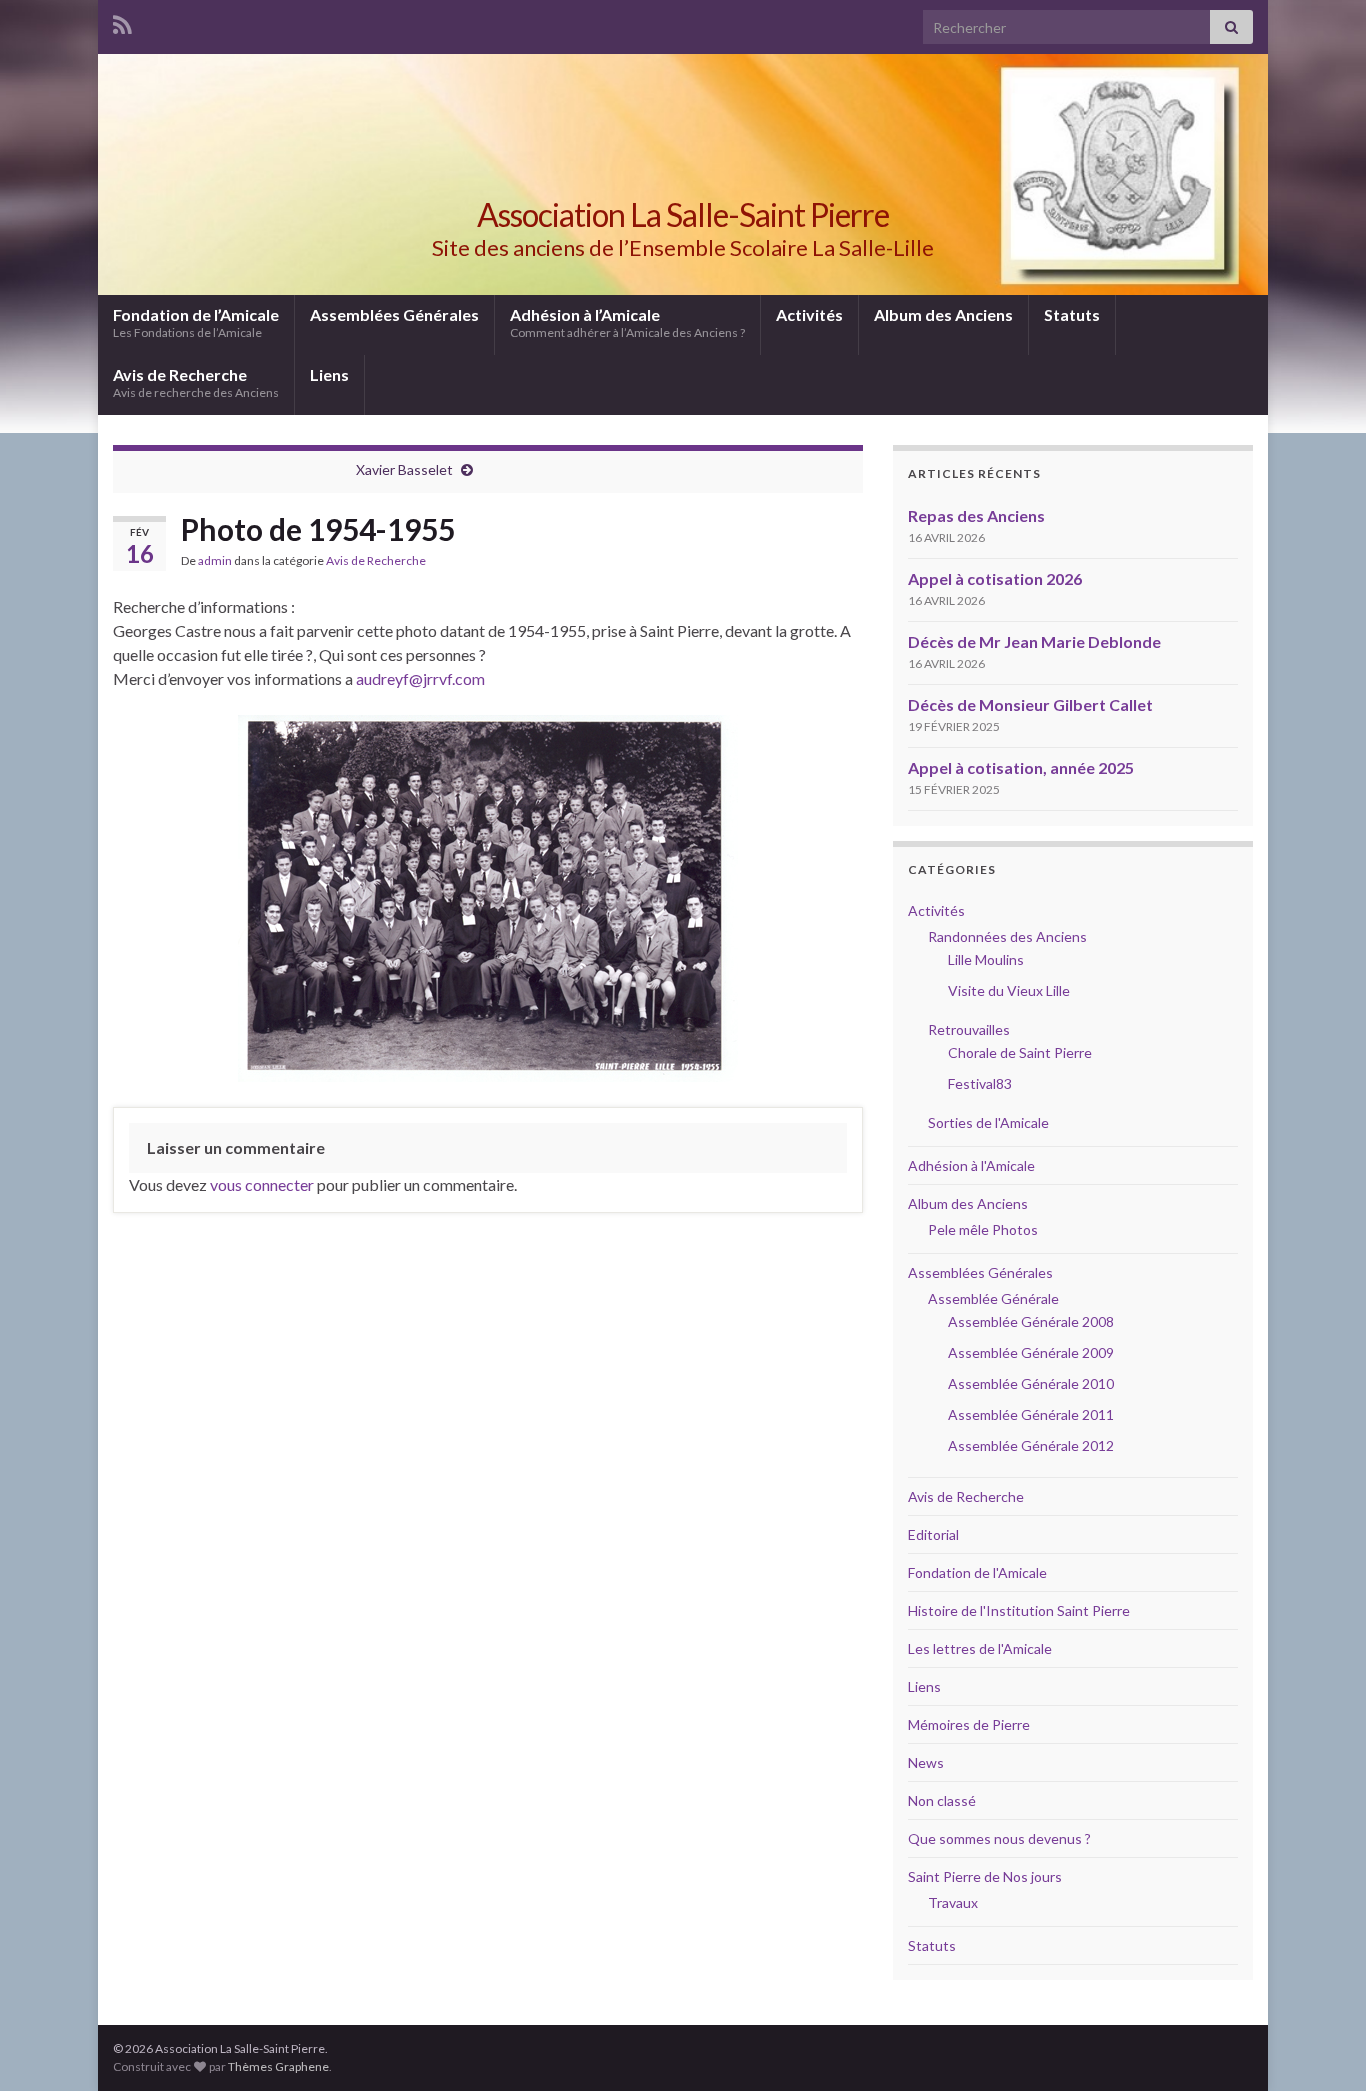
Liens (329, 374)
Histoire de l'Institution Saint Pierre (1019, 1610)
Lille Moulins (986, 959)
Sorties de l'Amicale (988, 1122)
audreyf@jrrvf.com (420, 678)
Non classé (942, 1800)
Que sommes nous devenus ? (999, 1838)
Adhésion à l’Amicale (627, 322)
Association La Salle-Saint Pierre (683, 214)
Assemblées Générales (394, 314)
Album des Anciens (943, 314)
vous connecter (262, 1184)
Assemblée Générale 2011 (1031, 1414)
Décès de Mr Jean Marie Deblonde (1034, 641)
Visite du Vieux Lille (1009, 990)
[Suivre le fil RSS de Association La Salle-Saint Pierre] (122, 21)
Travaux (953, 1902)
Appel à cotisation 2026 (995, 578)
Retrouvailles (969, 1029)
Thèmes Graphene (278, 2066)
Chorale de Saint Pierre (1020, 1052)
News (926, 1762)
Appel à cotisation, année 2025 (1021, 767)
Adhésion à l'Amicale (971, 1165)
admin (215, 560)
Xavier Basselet (404, 469)
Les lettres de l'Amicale (980, 1648)
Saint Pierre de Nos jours (985, 1876)
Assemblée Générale (993, 1298)
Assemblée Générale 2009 (1031, 1352)
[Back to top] (1321, 2046)
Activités (809, 314)
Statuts (1072, 314)
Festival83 (980, 1083)
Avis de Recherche (196, 382)
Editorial (933, 1534)
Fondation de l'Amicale (977, 1572)
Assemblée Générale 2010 (1031, 1383)
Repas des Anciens (976, 515)
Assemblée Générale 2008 (1031, 1321)
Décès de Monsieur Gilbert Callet (1030, 704)
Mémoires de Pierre (969, 1724)
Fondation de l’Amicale (196, 322)
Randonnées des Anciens (1007, 936)
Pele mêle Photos (983, 1229)
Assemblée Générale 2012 (1031, 1445)
